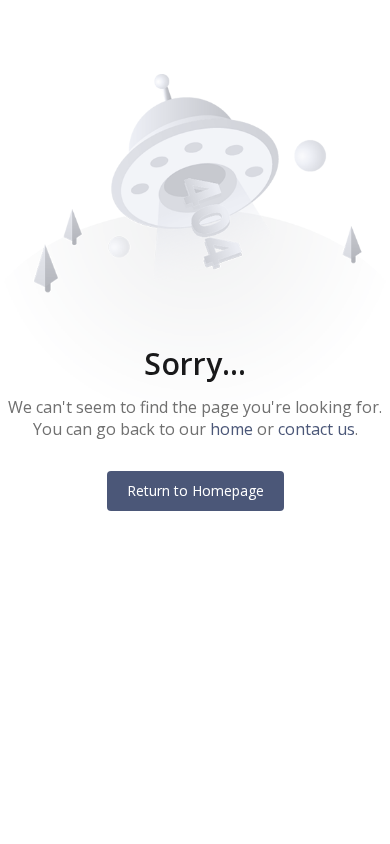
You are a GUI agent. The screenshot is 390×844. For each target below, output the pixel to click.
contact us (316, 429)
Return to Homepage (195, 490)
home (231, 429)
